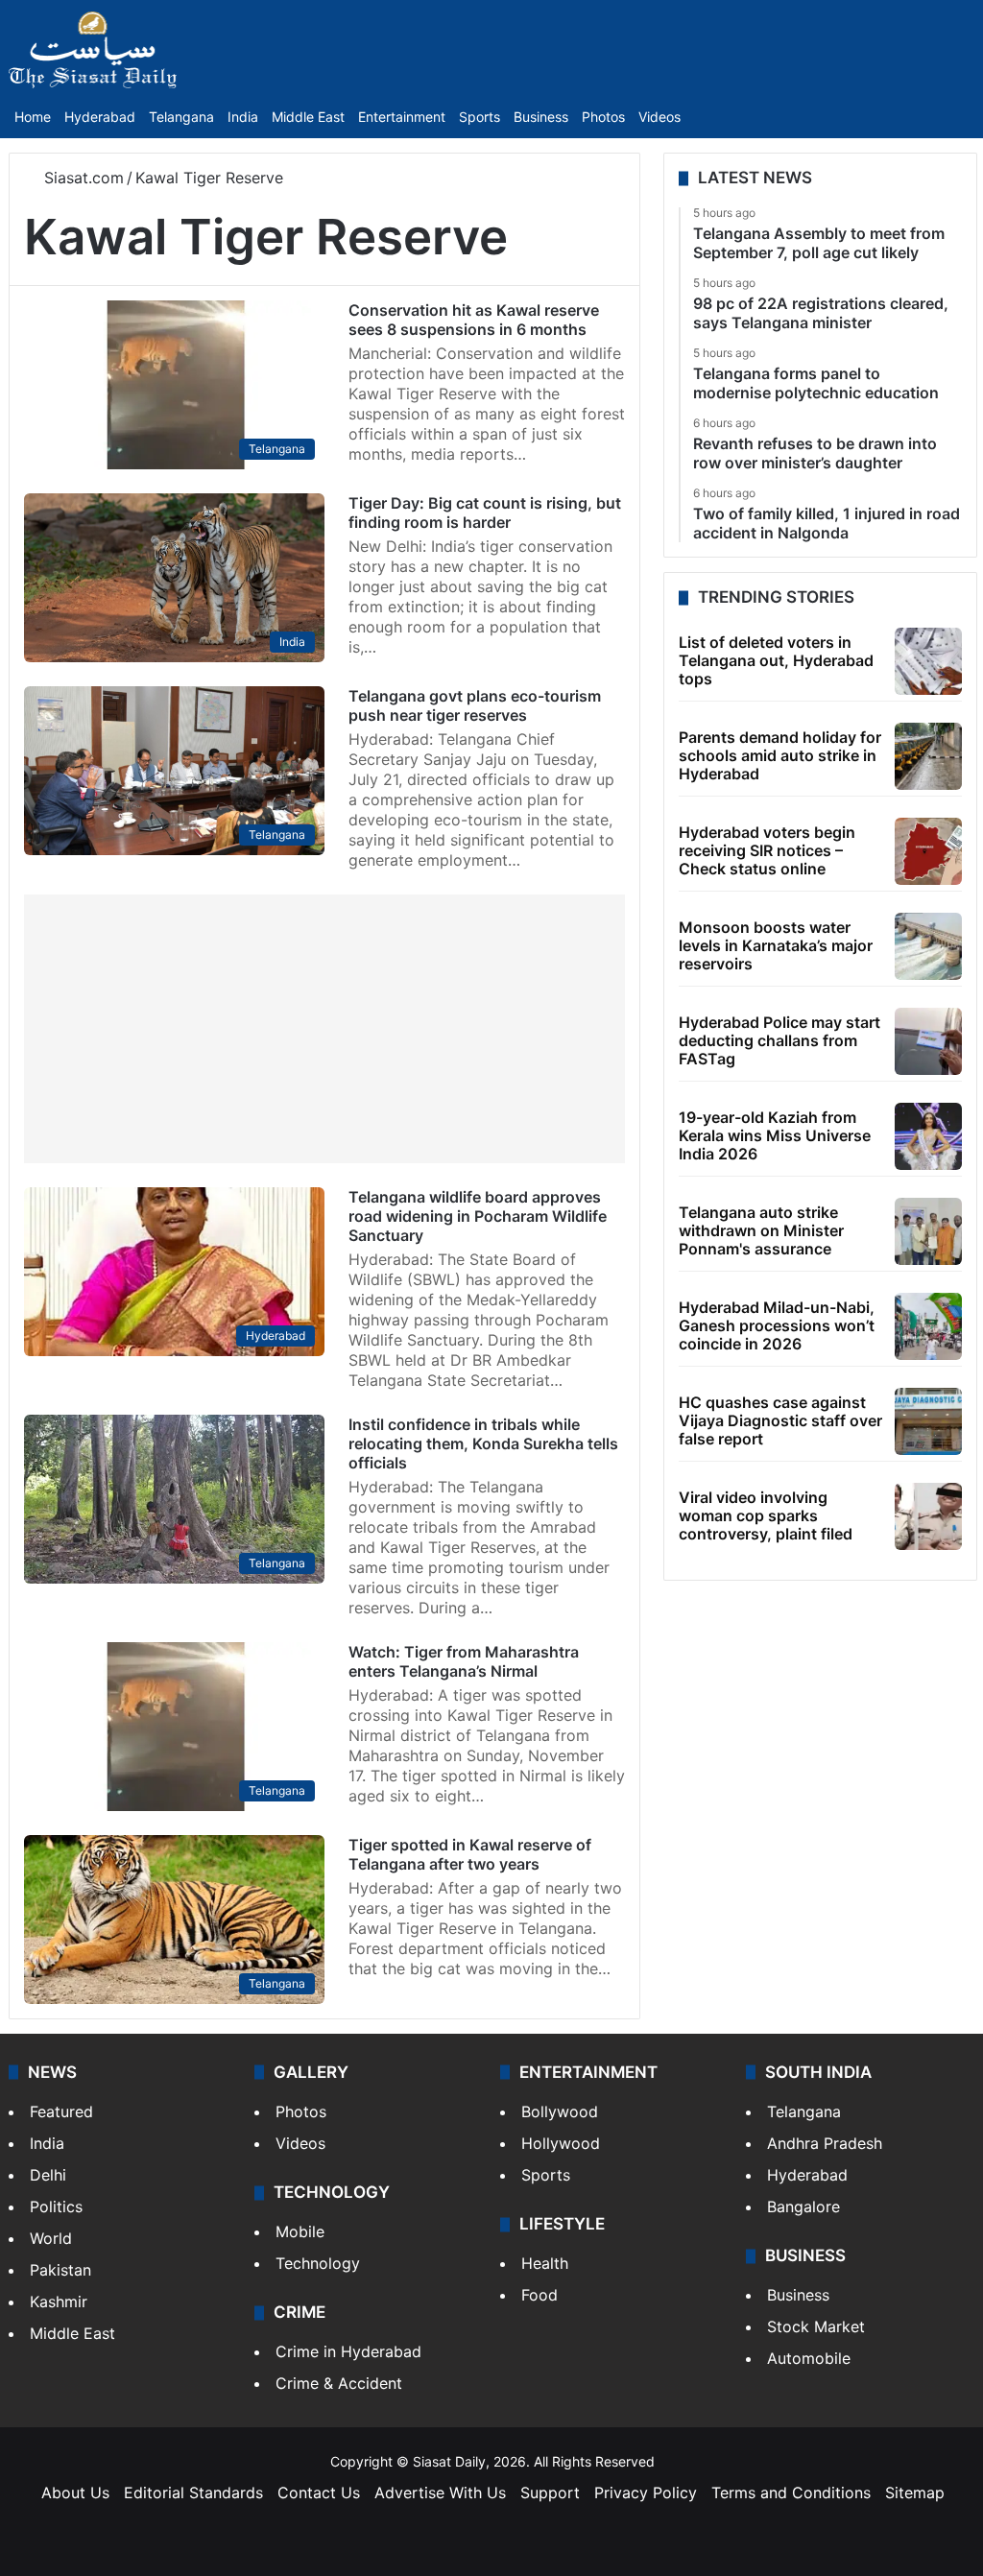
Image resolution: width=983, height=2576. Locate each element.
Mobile (300, 2231)
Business (541, 117)
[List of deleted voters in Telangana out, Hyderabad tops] (928, 661)
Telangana (181, 117)
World (51, 2238)
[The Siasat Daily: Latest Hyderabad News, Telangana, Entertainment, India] (93, 50)
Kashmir (59, 2302)
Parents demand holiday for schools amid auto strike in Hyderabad (780, 755)
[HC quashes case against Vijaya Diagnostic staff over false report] (928, 1421)
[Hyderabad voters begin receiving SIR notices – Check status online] (928, 851)
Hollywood (561, 2143)
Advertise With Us (440, 2493)
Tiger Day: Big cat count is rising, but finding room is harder (485, 513)
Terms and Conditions (791, 2493)
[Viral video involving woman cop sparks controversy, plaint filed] (928, 1516)
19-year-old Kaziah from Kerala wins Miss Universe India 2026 (775, 1135)
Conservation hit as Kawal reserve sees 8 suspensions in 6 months (474, 320)
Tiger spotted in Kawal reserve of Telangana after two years (470, 1854)
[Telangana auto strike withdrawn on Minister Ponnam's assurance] (928, 1231)
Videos (659, 117)
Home (33, 117)
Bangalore (803, 2206)
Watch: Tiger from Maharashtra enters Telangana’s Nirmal (464, 1661)
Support (550, 2493)
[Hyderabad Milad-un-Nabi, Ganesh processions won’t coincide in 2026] (928, 1326)
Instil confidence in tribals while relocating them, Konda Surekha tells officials (483, 1443)
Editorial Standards (193, 2493)
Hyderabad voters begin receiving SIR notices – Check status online (767, 850)
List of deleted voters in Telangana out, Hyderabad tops (776, 660)
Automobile (809, 2358)
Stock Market (816, 2326)
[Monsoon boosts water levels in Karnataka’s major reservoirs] (928, 946)
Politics (56, 2206)
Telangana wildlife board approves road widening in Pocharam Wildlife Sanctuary (478, 1216)
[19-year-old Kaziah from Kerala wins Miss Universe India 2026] (928, 1136)
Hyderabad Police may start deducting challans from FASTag (779, 1040)
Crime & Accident (339, 2383)
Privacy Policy (646, 2493)
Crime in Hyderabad (348, 2351)
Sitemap (915, 2493)
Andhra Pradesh (825, 2143)
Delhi (48, 2175)
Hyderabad (100, 117)
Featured (61, 2111)
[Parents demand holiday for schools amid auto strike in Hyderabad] (928, 756)
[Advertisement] (324, 1029)
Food (539, 2295)
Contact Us (319, 2493)
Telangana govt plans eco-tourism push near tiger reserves (475, 705)
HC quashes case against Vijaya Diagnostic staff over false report (780, 1420)
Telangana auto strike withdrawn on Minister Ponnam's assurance (761, 1230)
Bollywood (560, 2111)
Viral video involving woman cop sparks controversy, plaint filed (766, 1515)
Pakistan (60, 2270)
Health (545, 2263)
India (243, 117)
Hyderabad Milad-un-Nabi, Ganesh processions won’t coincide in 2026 (777, 1325)
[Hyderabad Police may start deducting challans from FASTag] (928, 1041)
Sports (480, 117)
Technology (318, 2263)
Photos (603, 117)
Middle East (308, 117)
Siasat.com (82, 178)
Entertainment (402, 117)
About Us (75, 2493)
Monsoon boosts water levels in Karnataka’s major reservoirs (776, 945)
